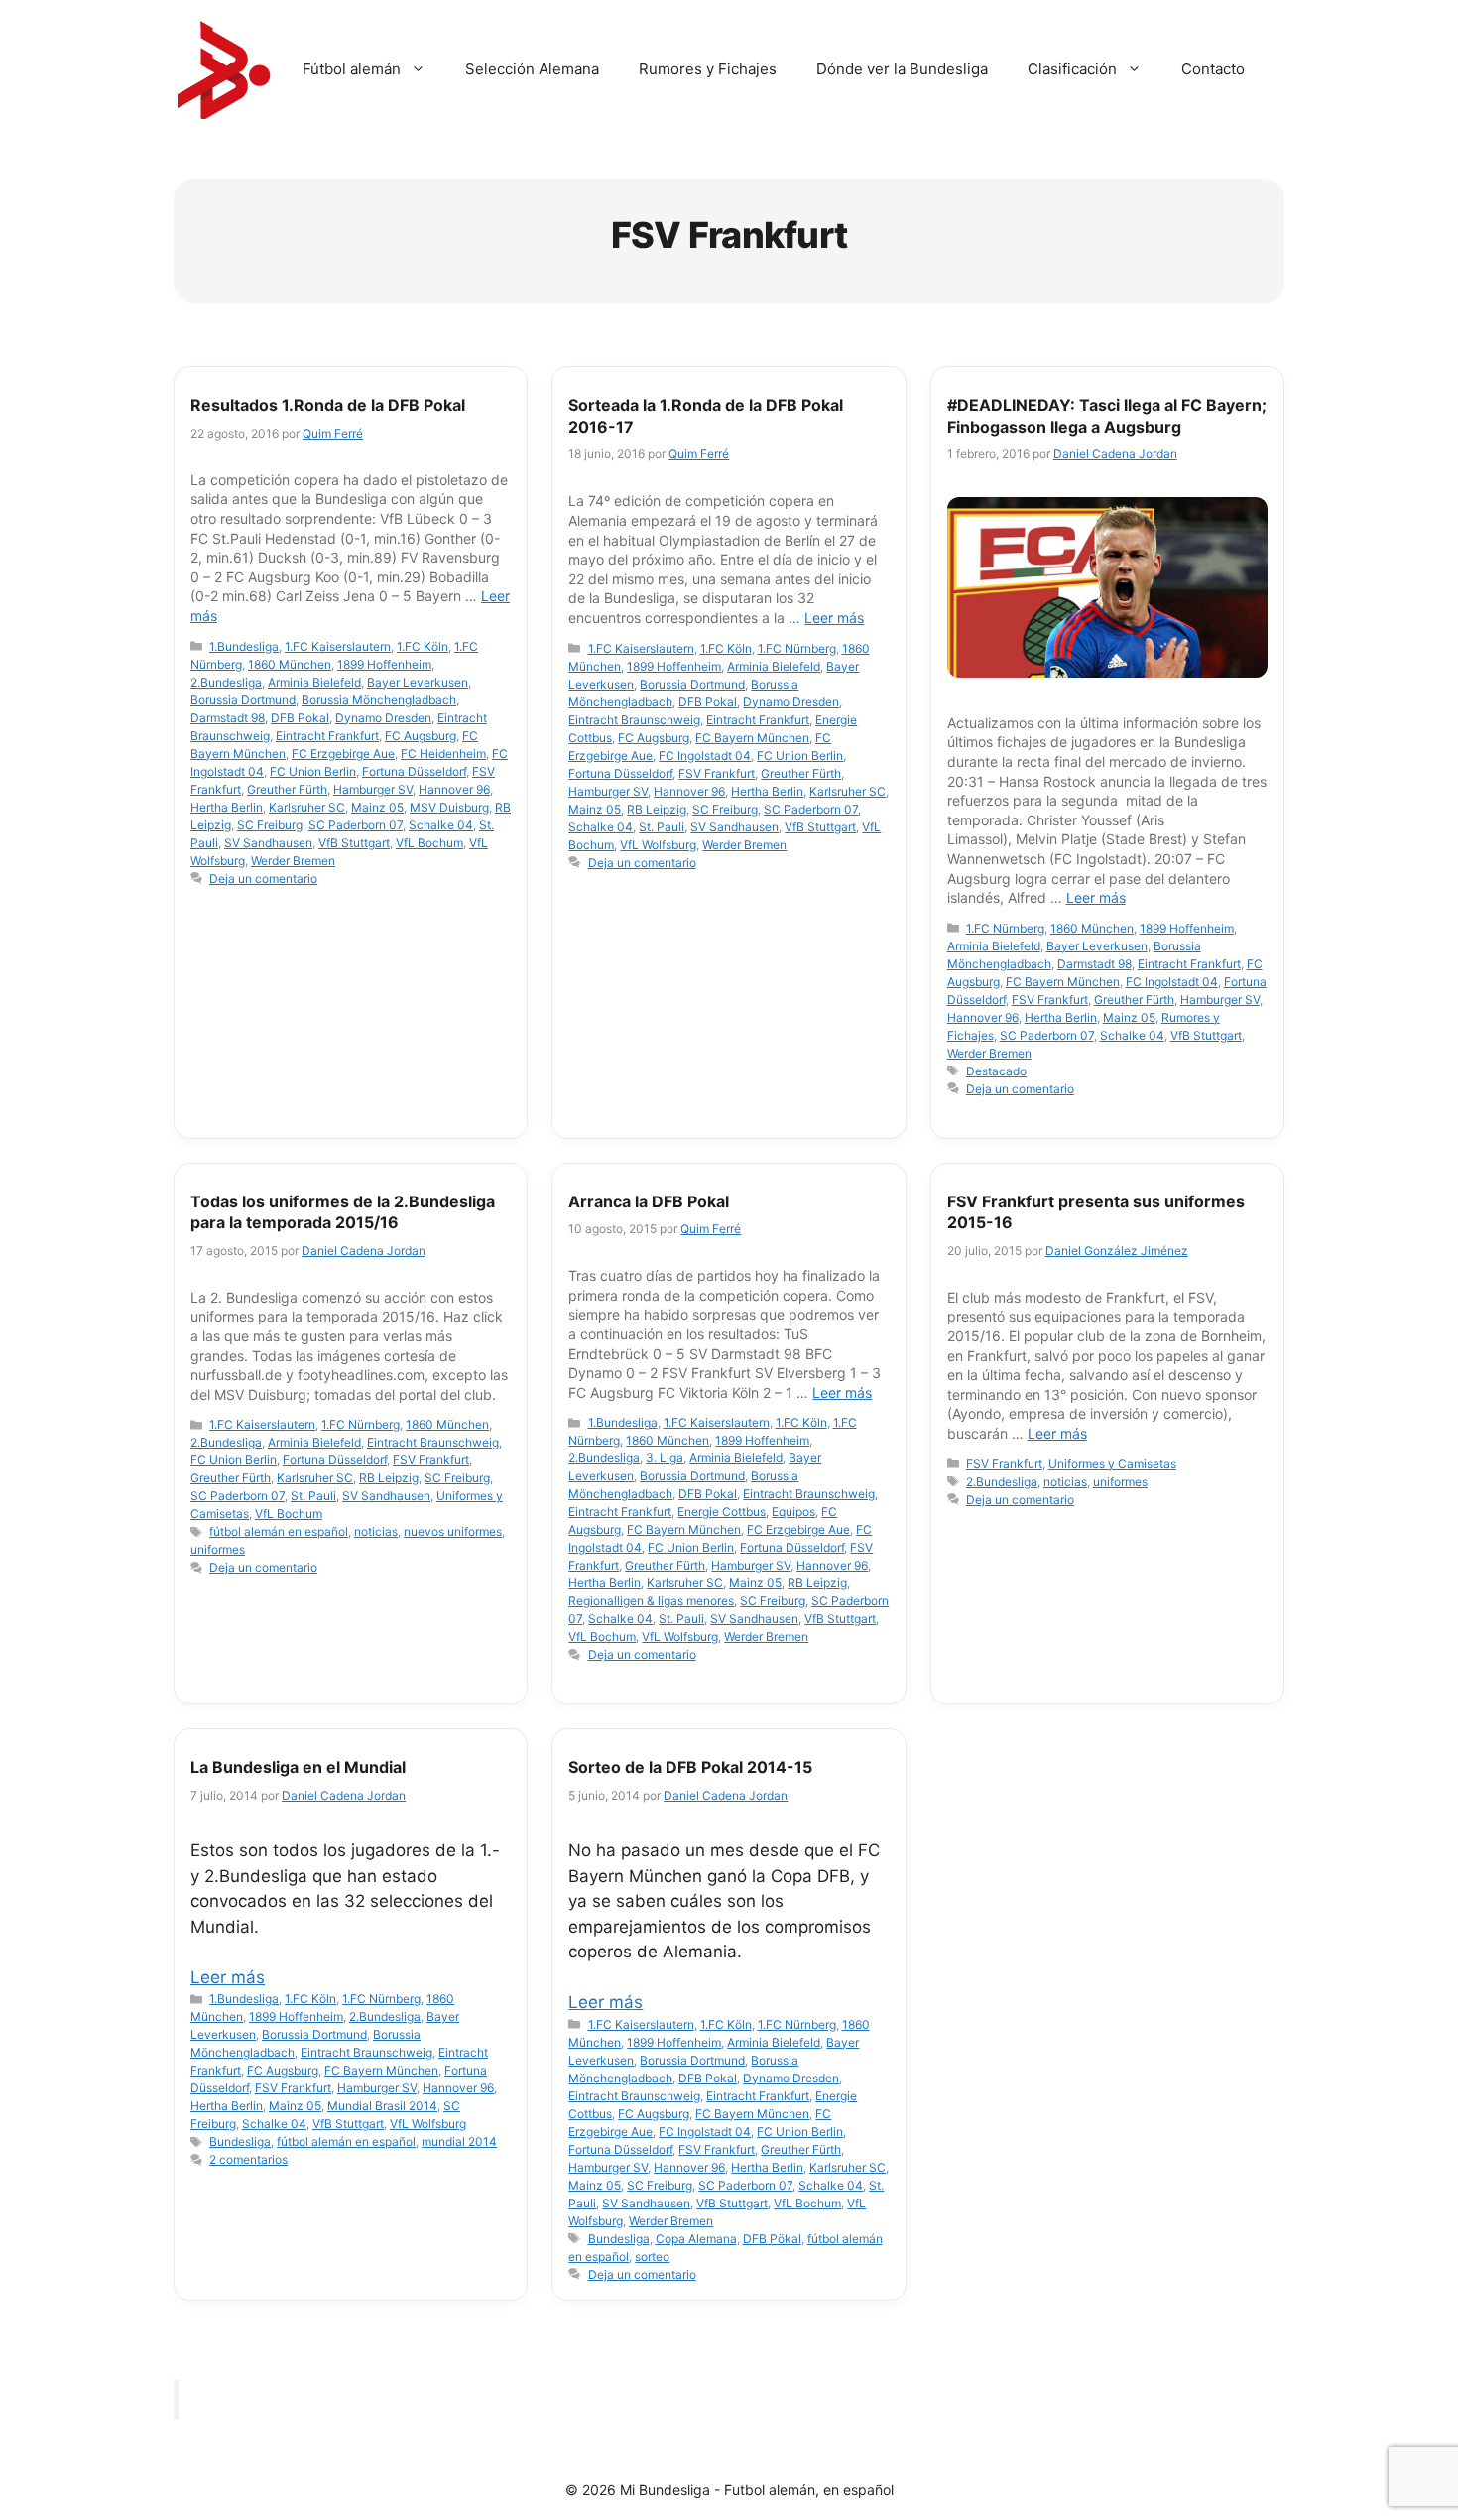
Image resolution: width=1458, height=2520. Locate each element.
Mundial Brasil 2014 (382, 2106)
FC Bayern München (752, 738)
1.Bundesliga (244, 646)
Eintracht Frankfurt (327, 736)
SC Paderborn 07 (356, 825)
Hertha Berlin (227, 807)
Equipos (793, 1512)
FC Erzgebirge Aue (343, 754)
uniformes (218, 1549)
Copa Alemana (696, 2239)
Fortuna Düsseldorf (414, 771)
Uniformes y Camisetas (1112, 1464)
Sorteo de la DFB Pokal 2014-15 (690, 1767)
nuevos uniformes (453, 1531)
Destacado (996, 1071)
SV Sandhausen (268, 843)
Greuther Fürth (287, 789)
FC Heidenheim (443, 754)
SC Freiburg (270, 825)
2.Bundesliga (226, 682)
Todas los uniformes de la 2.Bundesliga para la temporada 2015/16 (343, 1212)
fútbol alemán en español (279, 1531)
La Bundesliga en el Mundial (298, 1767)
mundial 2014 (459, 2142)
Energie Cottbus (722, 1512)
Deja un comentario (263, 879)
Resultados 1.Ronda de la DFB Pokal (328, 405)
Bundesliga (240, 2142)
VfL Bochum (429, 843)
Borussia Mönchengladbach (379, 700)
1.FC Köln (423, 646)
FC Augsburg (421, 736)
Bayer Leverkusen (418, 682)
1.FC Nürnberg (797, 648)
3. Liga (665, 1458)
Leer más (834, 618)
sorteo (652, 2257)
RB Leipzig (657, 809)
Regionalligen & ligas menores (651, 1601)
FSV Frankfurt (717, 773)
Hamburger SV (373, 789)
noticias (376, 1531)
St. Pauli (662, 827)
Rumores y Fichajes (708, 69)
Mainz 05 (377, 807)
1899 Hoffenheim (384, 664)
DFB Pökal (772, 2239)
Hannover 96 (454, 789)
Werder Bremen (293, 861)
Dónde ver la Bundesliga (902, 69)
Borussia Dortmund (243, 700)
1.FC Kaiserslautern (338, 646)
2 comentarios (248, 2159)
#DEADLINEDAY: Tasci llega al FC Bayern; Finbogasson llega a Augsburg (1107, 416)
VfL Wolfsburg (658, 845)
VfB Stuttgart (354, 843)
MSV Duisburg (449, 807)
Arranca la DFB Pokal (649, 1201)
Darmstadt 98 (228, 718)
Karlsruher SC (307, 807)
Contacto (1213, 69)
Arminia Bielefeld (314, 682)
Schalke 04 (441, 825)
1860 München (290, 664)
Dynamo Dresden (383, 718)
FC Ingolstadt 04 (705, 756)
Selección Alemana (532, 69)
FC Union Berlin (313, 771)
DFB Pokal (300, 718)
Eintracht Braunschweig (634, 720)
